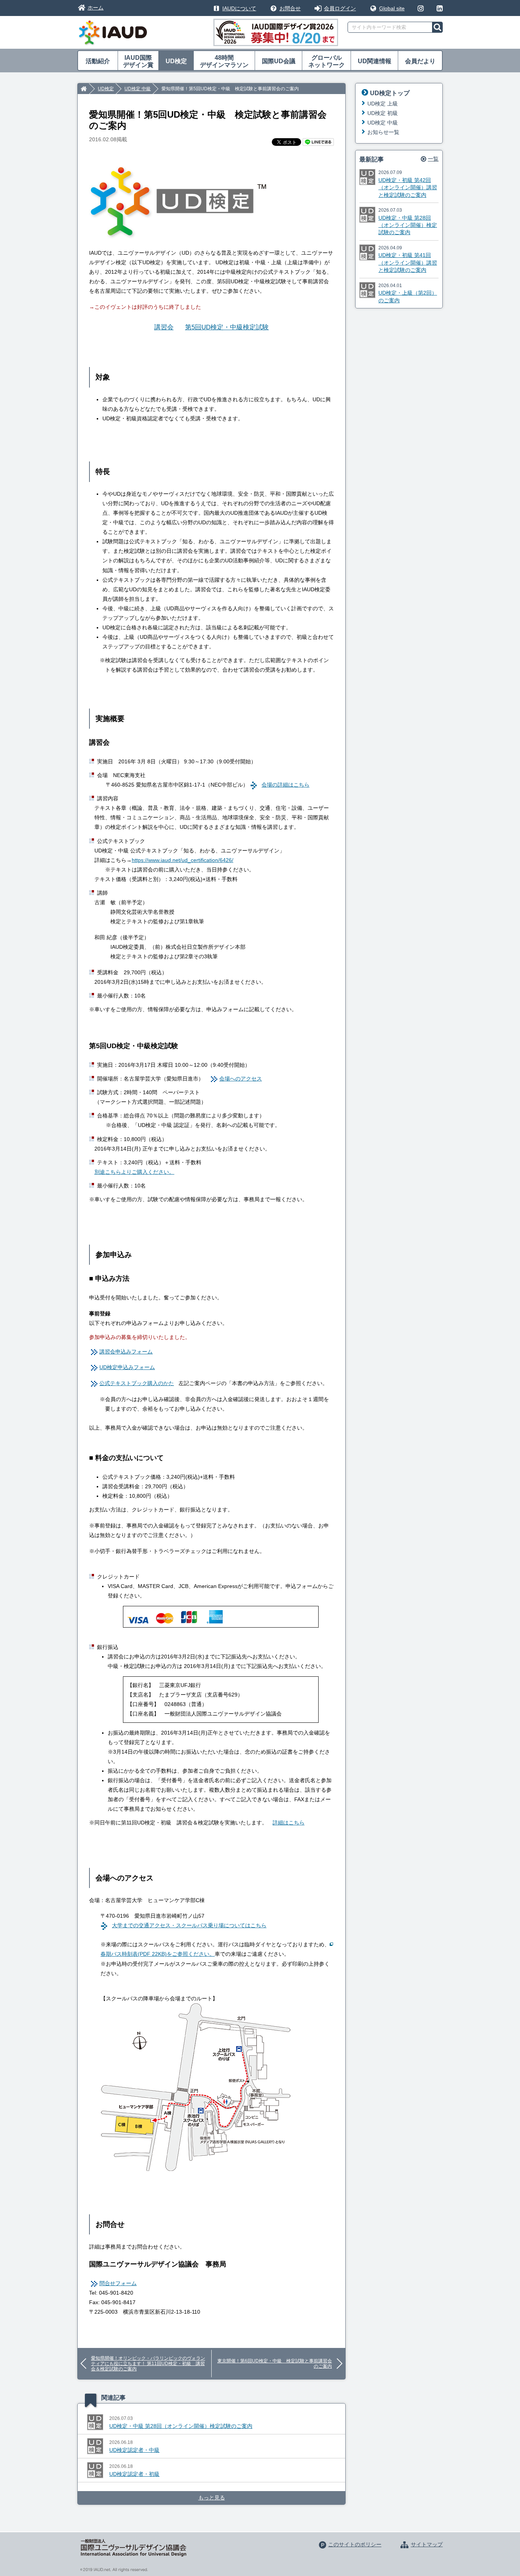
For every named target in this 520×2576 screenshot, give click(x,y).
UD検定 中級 (138, 89)
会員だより (420, 61)
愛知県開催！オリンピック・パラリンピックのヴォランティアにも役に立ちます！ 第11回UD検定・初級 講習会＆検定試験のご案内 (148, 2364)
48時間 (224, 61)
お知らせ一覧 (383, 132)
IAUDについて (239, 8)
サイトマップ (427, 2544)
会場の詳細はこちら (286, 785)
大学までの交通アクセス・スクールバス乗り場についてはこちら (189, 1925)
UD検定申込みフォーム (127, 1367)
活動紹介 (98, 61)
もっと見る (212, 2498)
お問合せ (290, 8)
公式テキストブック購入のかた (137, 1383)
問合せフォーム (118, 2283)
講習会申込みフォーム (126, 1352)
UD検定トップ (390, 93)
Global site (392, 8)
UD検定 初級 (383, 113)
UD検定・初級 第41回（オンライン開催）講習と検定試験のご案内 (408, 263)
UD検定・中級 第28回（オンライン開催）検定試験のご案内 (181, 2426)
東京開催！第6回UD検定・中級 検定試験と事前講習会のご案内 (275, 2364)
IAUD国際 (138, 61)
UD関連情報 (375, 61)
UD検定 (176, 61)
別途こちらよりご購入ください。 (134, 1172)
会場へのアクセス (241, 1079)
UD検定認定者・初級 (134, 2474)
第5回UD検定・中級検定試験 (227, 327)
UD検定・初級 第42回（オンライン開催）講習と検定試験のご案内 (408, 188)
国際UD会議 (279, 61)
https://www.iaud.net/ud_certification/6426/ (183, 860)
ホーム (96, 8)
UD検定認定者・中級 (134, 2450)
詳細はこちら (289, 1823)
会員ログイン (340, 8)
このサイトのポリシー (355, 2544)
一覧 (433, 159)
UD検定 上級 (383, 104)
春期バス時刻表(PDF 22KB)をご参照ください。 (158, 1954)
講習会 (164, 327)
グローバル (327, 61)
